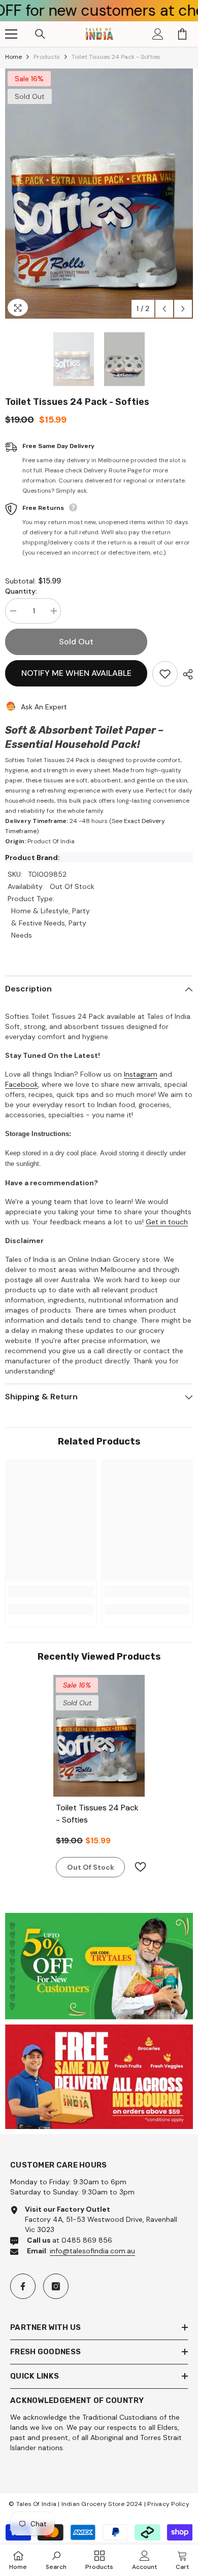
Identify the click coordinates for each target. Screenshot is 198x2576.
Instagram (141, 1074)
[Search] (40, 34)
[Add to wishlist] (165, 674)
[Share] (185, 674)
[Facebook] (23, 2286)
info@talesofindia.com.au (92, 2251)
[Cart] (182, 34)
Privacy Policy (168, 2504)
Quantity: (21, 591)
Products (47, 57)
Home (13, 57)
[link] (51, 1592)
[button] (164, 309)
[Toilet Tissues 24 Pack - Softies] (99, 1736)
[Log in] (158, 34)
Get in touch (167, 1222)
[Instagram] (56, 2286)
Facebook (22, 1084)
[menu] (11, 34)
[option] (99, 194)
